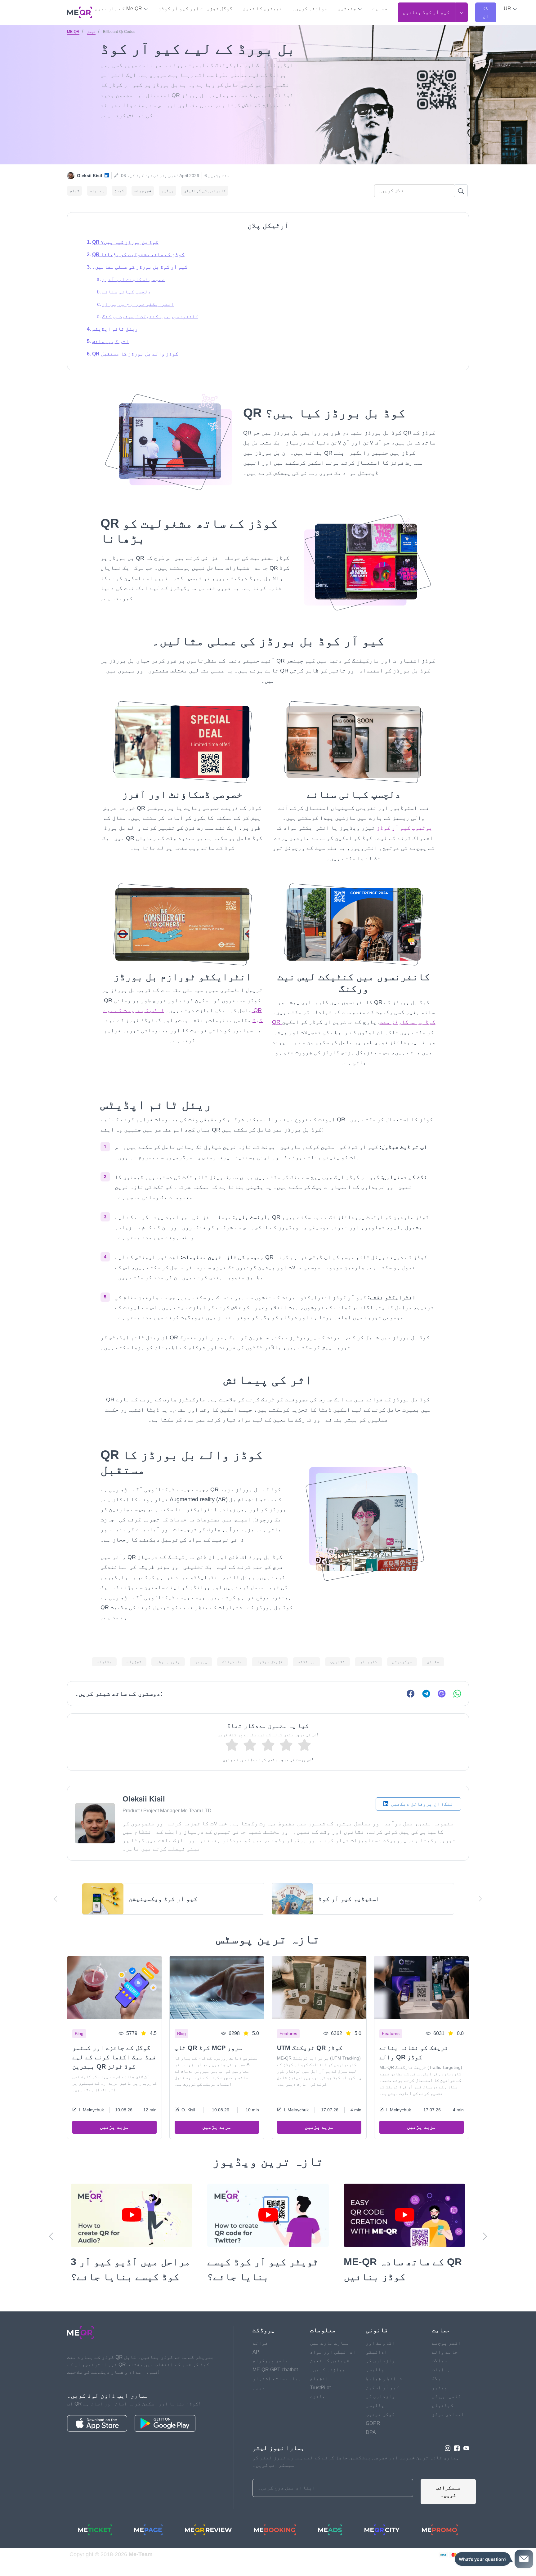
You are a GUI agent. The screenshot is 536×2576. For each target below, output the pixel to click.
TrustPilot (320, 2402)
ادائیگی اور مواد (333, 2367)
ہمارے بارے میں (330, 2358)
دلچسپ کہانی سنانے (127, 292)
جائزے (318, 2411)
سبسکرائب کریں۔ (448, 2506)
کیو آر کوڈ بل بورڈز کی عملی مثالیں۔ (140, 267)
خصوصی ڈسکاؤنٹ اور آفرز (133, 279)
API (257, 2367)
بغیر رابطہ (168, 1662)
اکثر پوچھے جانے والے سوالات (446, 2367)
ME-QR (73, 32)
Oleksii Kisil (89, 176)
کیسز (91, 32)
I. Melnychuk (92, 2110)
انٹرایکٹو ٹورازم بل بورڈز (138, 304)
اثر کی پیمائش (110, 341)
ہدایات (97, 191)
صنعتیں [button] (347, 9)
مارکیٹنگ (232, 1662)
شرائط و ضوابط (384, 2393)
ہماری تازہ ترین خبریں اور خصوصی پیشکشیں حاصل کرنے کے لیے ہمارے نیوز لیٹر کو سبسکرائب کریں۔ (356, 2476)
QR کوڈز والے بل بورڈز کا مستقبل (135, 354)
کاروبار (368, 1662)
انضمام (319, 2393)
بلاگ (436, 2393)
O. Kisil (188, 2110)
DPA (371, 2447)
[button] (511, 9)
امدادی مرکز (448, 2429)
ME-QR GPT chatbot (275, 2384)
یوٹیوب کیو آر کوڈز (404, 828)
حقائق (433, 1662)
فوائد (260, 2358)
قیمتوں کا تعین (262, 9)
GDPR (373, 2438)
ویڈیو (167, 191)
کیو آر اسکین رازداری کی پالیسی (382, 2411)
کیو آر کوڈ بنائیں (426, 12)
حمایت (380, 9)
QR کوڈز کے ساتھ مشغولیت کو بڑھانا (138, 254)
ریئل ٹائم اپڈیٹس (115, 329)
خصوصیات (143, 191)
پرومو (201, 1662)
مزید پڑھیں (114, 2127)
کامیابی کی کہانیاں (205, 191)
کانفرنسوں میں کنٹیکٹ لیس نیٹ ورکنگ (150, 317)
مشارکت (104, 1662)
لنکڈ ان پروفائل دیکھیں (422, 1804)
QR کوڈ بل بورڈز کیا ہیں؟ (125, 242)
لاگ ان (486, 12)
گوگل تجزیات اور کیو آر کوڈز (195, 9)
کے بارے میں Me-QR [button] (119, 9)
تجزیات (134, 1662)
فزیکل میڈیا (270, 1662)
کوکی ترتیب (380, 2429)
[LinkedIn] (107, 176)
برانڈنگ (306, 1662)
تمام (74, 191)
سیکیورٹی (402, 1662)
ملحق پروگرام (270, 2375)
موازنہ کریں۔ (310, 9)
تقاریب (337, 1662)
